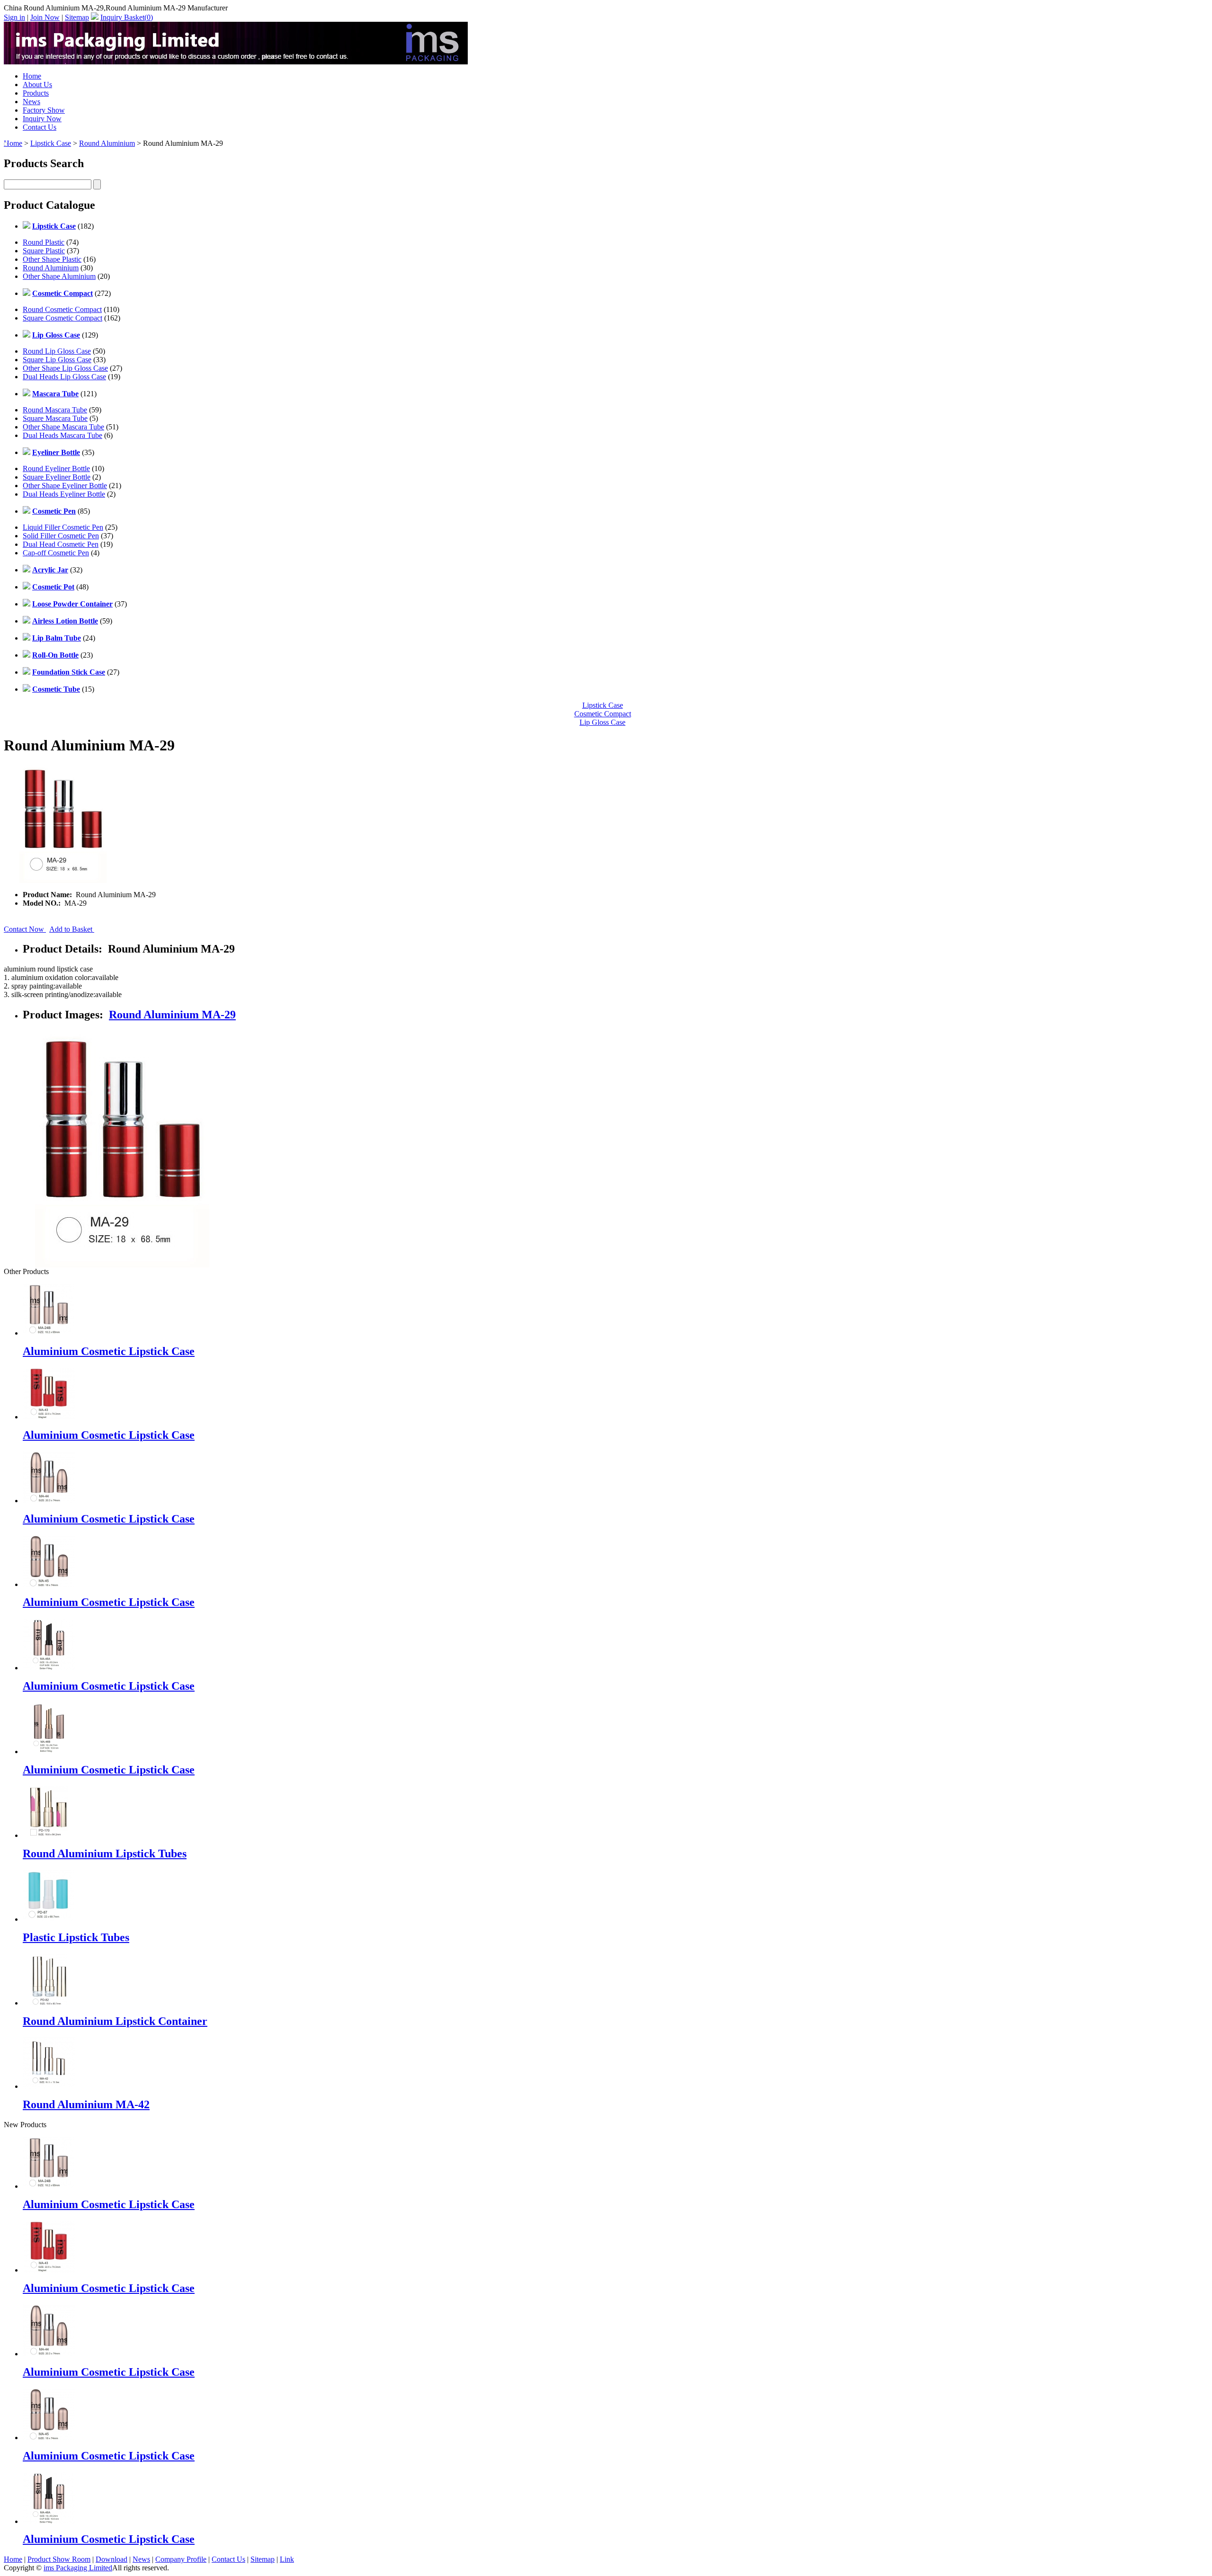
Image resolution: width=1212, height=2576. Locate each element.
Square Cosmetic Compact (62, 318)
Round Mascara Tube (55, 410)
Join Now (45, 17)
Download (111, 2559)
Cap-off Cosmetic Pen (56, 553)
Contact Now (25, 929)
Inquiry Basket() (127, 17)
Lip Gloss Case (602, 722)
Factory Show (44, 110)
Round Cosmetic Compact (62, 309)
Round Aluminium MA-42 (86, 2104)
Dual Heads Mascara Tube (62, 435)
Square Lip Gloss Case (57, 360)
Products (36, 93)
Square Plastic (44, 251)
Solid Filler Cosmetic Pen (61, 536)
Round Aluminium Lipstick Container (115, 2021)
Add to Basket (72, 929)
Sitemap (77, 17)
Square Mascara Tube (55, 418)
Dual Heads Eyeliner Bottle (64, 494)
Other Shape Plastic (52, 259)
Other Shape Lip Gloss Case (65, 368)
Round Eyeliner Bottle (56, 468)
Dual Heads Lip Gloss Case (64, 377)
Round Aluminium (107, 143)
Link (287, 2559)
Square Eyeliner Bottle (57, 477)
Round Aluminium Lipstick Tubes (105, 1854)
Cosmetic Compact (603, 714)
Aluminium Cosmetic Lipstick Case (109, 1351)
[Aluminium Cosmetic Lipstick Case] (49, 2186)
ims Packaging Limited (78, 2568)
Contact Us (40, 127)
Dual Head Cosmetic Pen (61, 544)
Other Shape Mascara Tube (63, 427)
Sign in (14, 17)
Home (32, 76)
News (31, 102)
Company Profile (181, 2559)
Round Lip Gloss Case (57, 351)
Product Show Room (59, 2559)
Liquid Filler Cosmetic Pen (63, 527)
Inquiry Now (42, 119)
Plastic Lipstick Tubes (76, 1937)
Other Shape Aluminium (59, 276)
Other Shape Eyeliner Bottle (65, 486)
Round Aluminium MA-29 (172, 1015)
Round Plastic (44, 242)
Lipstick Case (51, 143)
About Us (37, 85)
